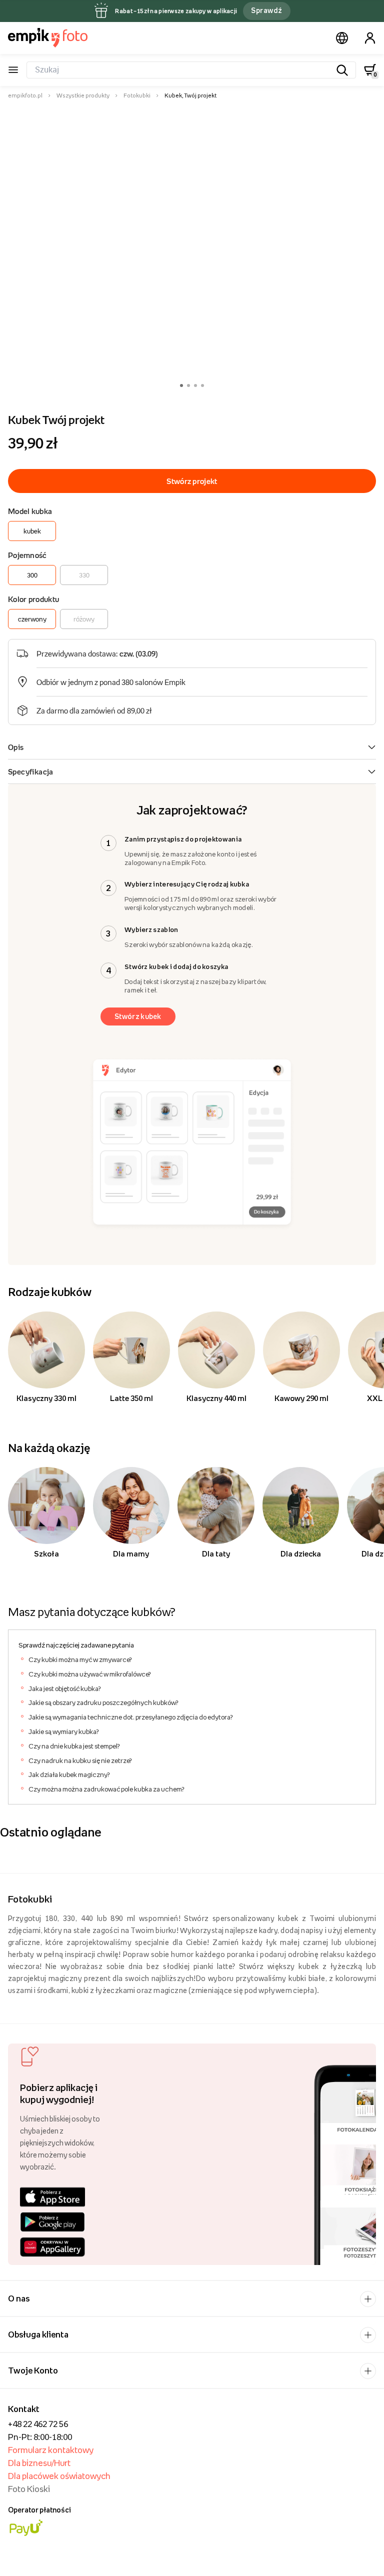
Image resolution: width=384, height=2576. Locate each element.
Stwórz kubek (138, 1016)
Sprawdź (266, 10)
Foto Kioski (29, 2489)
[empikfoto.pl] (48, 37)
